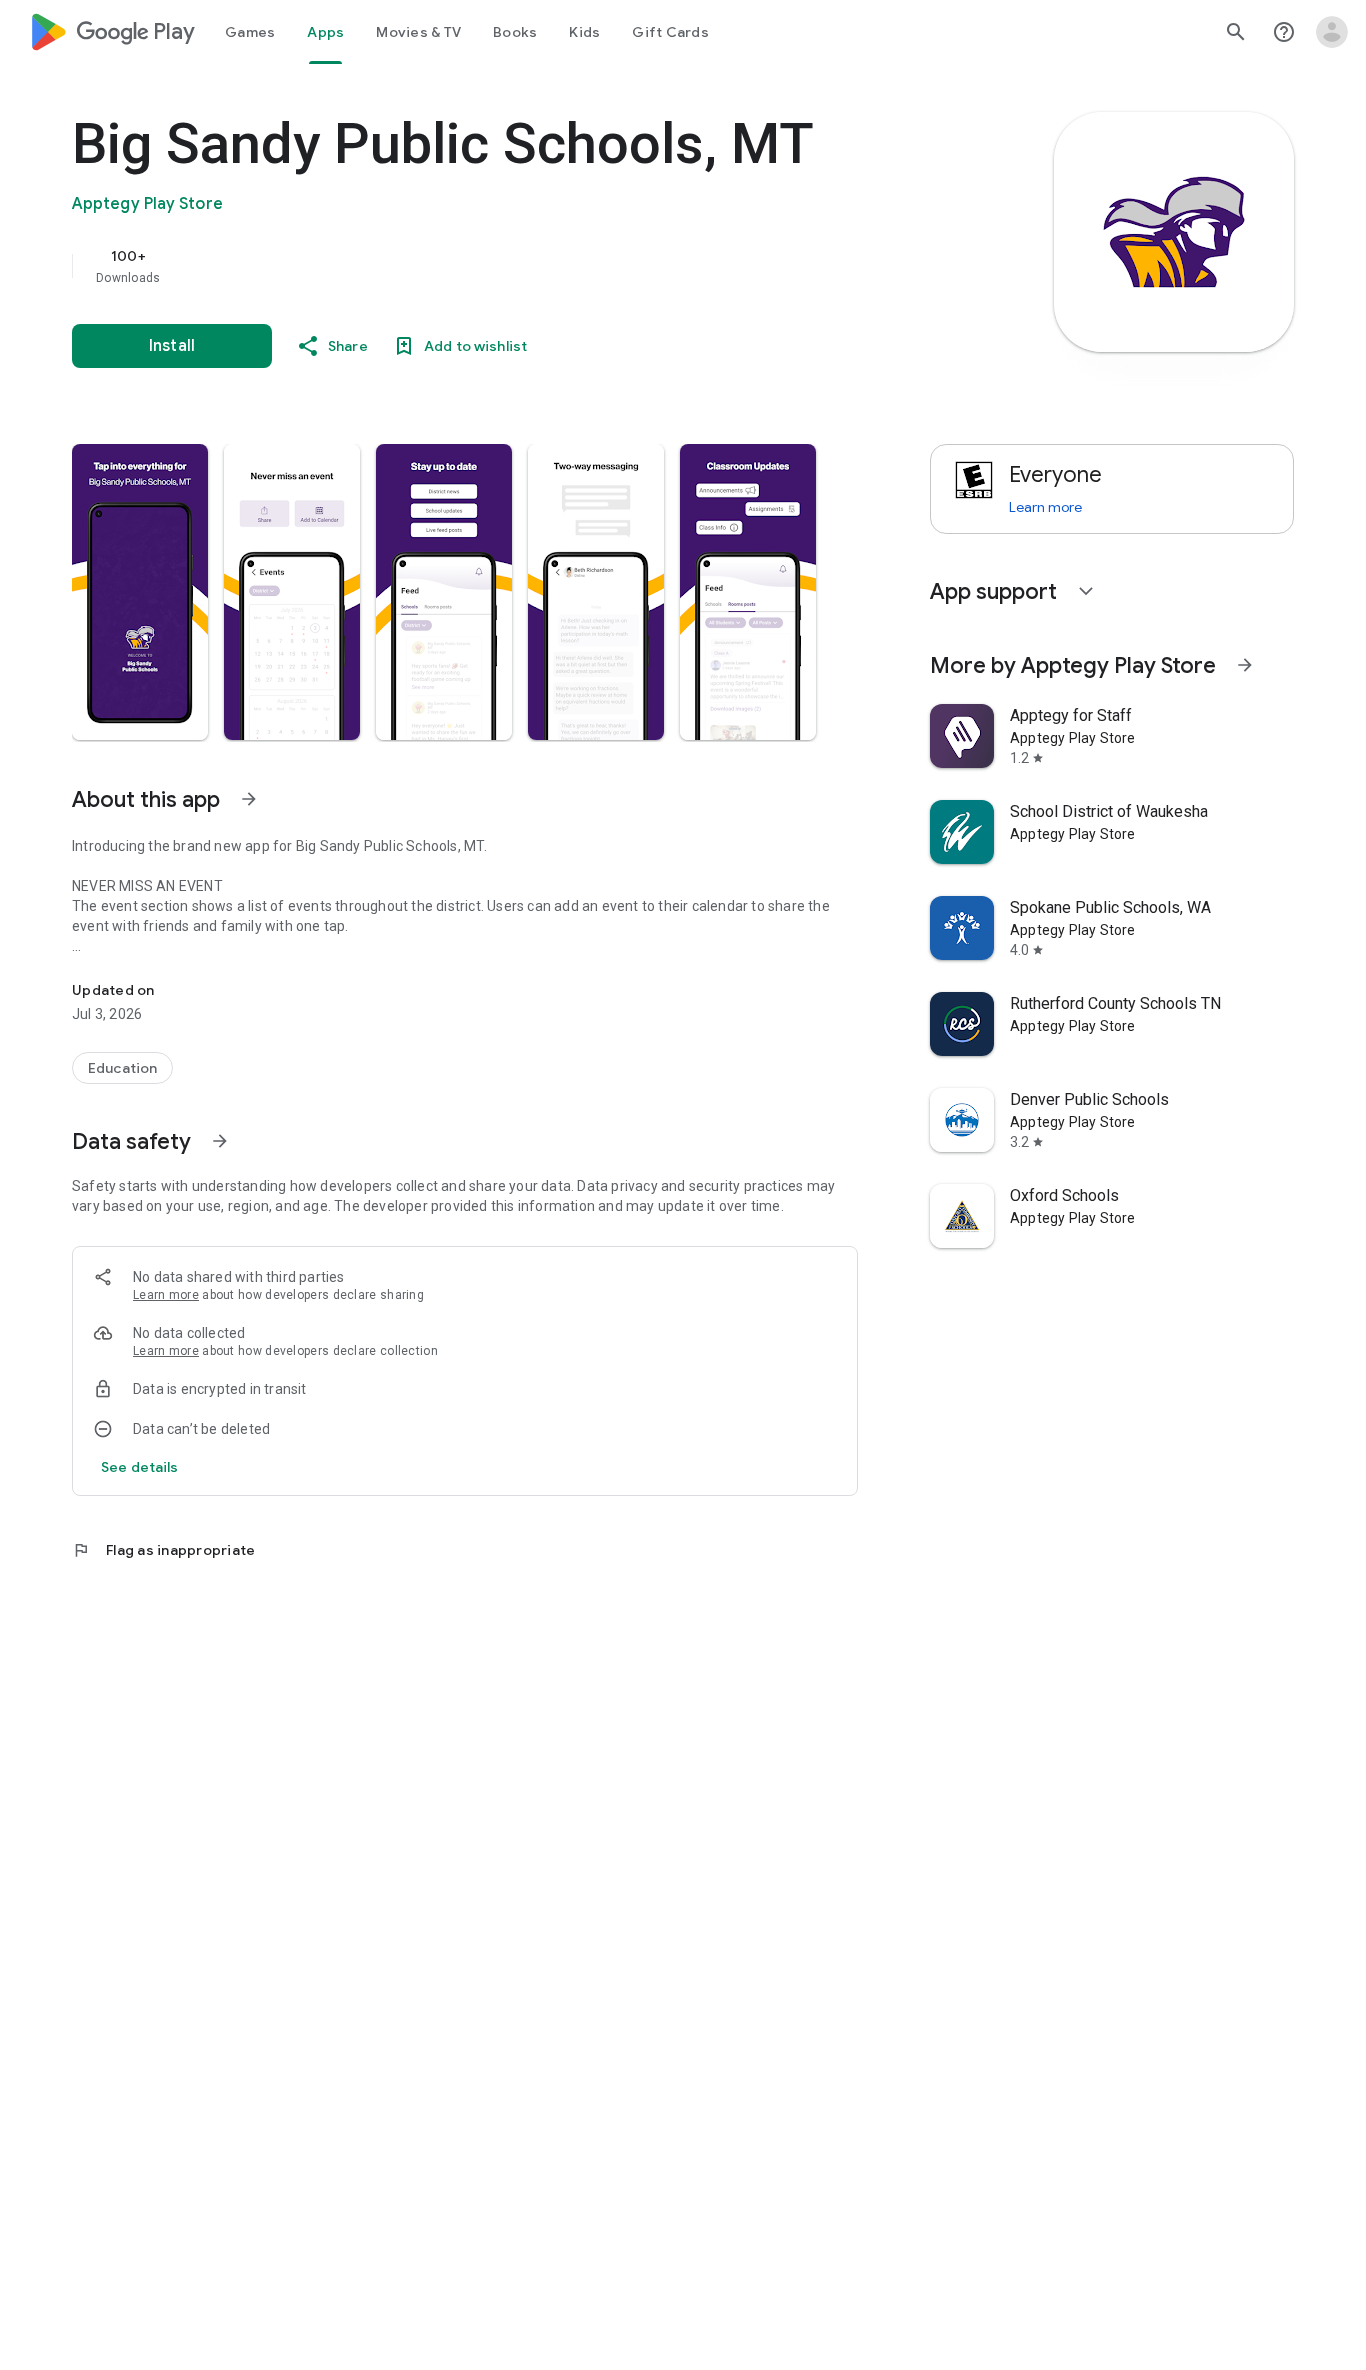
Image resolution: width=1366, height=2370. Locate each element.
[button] (140, 592)
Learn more (166, 1295)
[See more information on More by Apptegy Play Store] (1245, 665)
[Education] (122, 1068)
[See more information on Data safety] (220, 1141)
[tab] (250, 32)
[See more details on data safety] (140, 1467)
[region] (472, 266)
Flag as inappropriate (163, 1550)
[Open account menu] (1332, 32)
